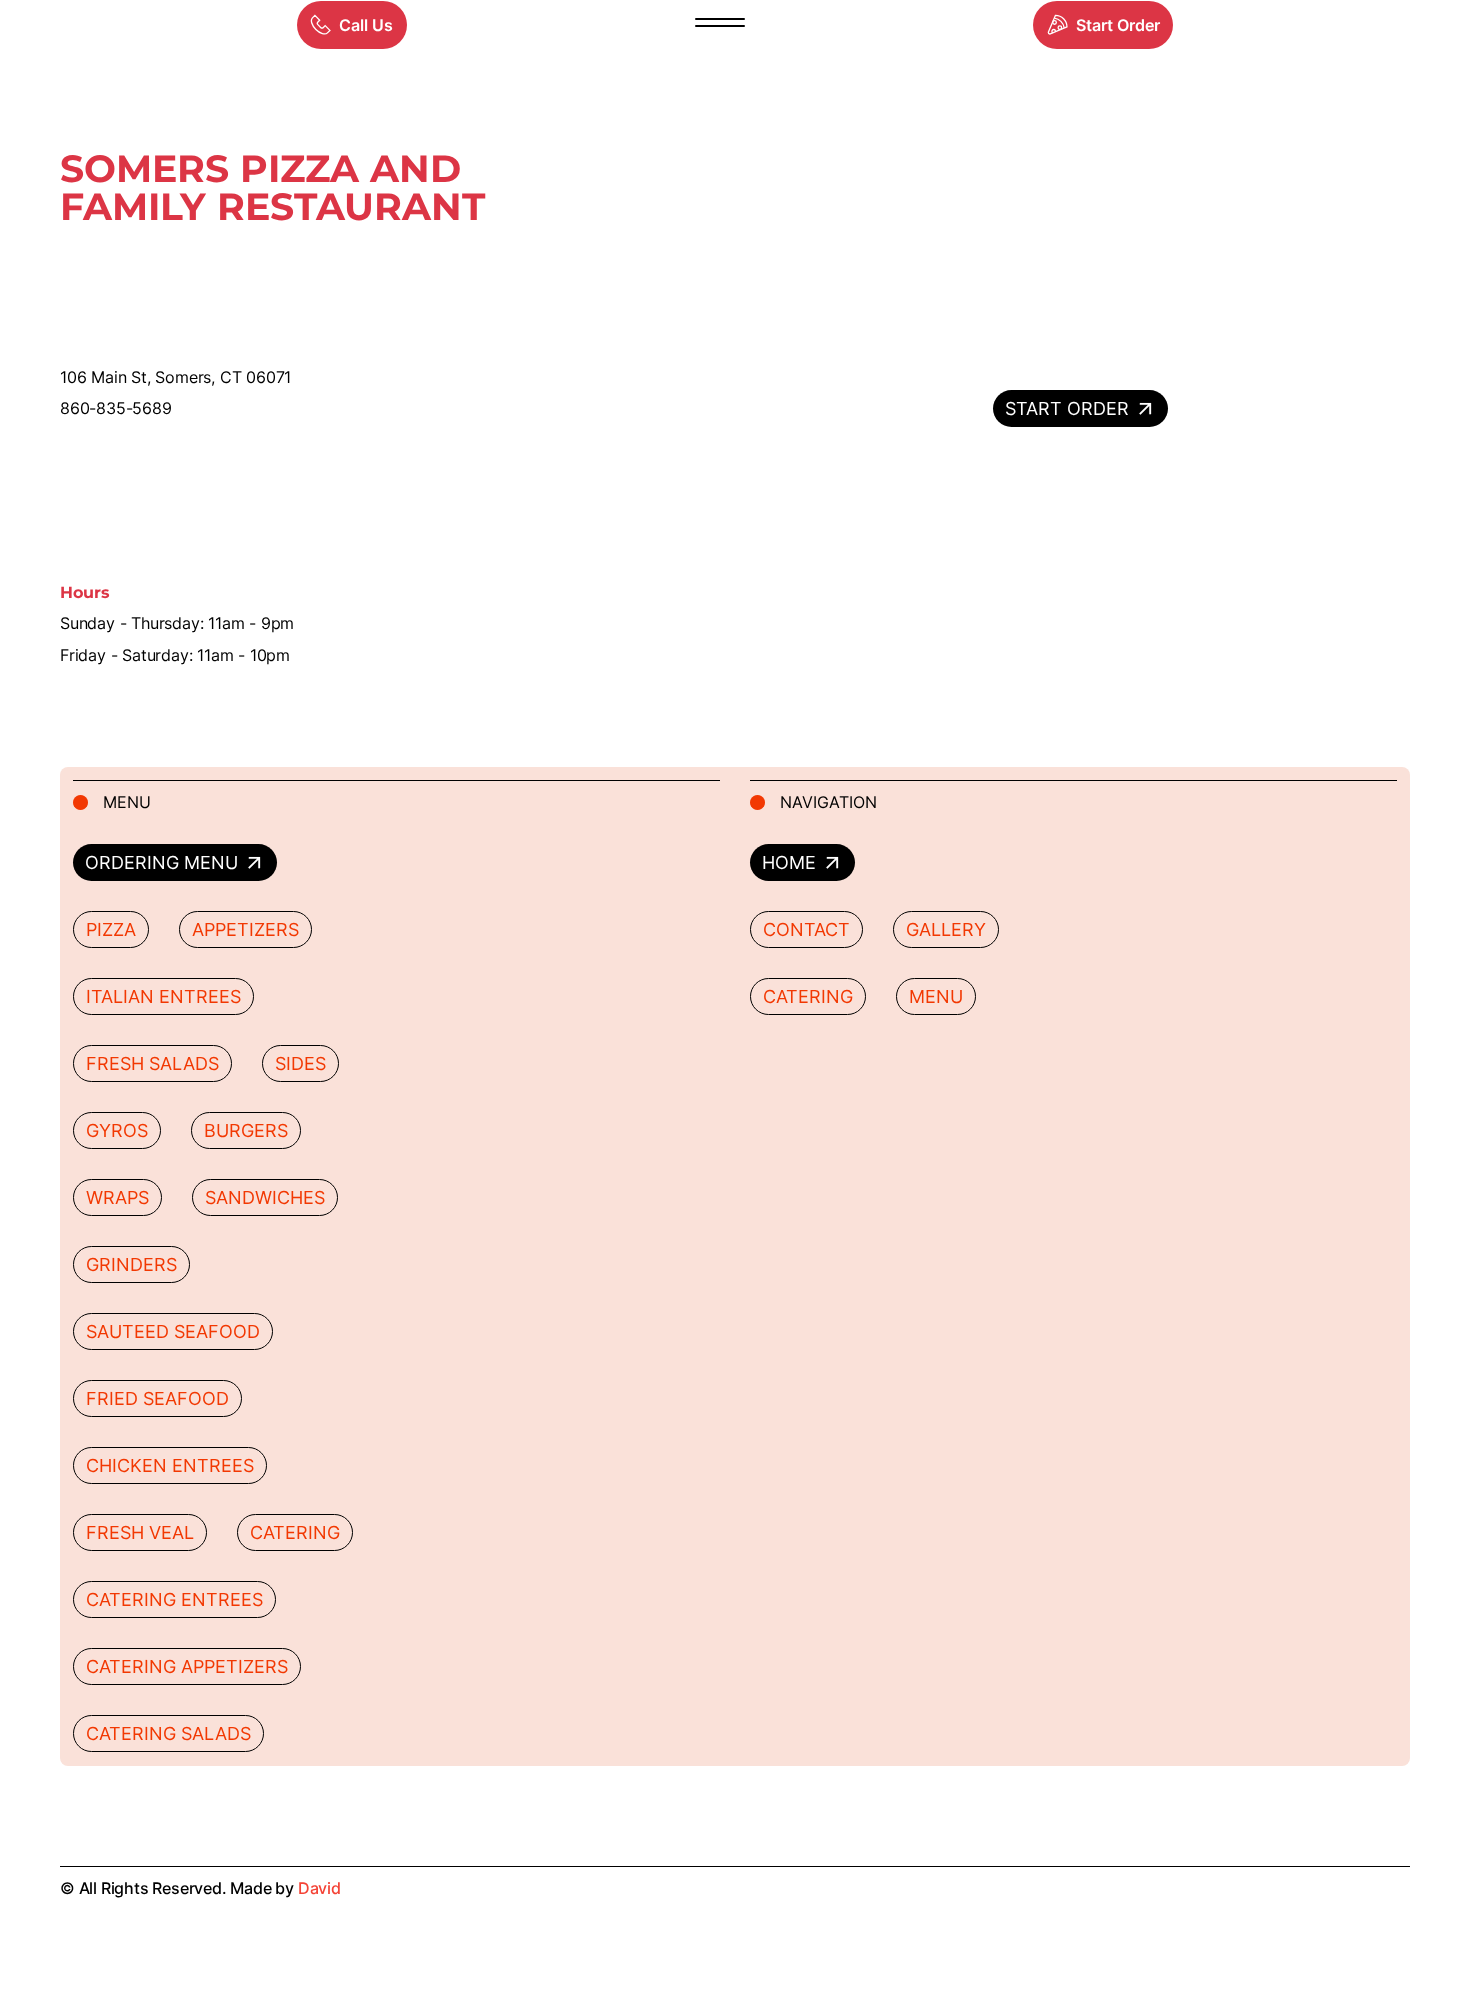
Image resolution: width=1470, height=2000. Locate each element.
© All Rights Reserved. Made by (200, 1888)
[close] (720, 25)
